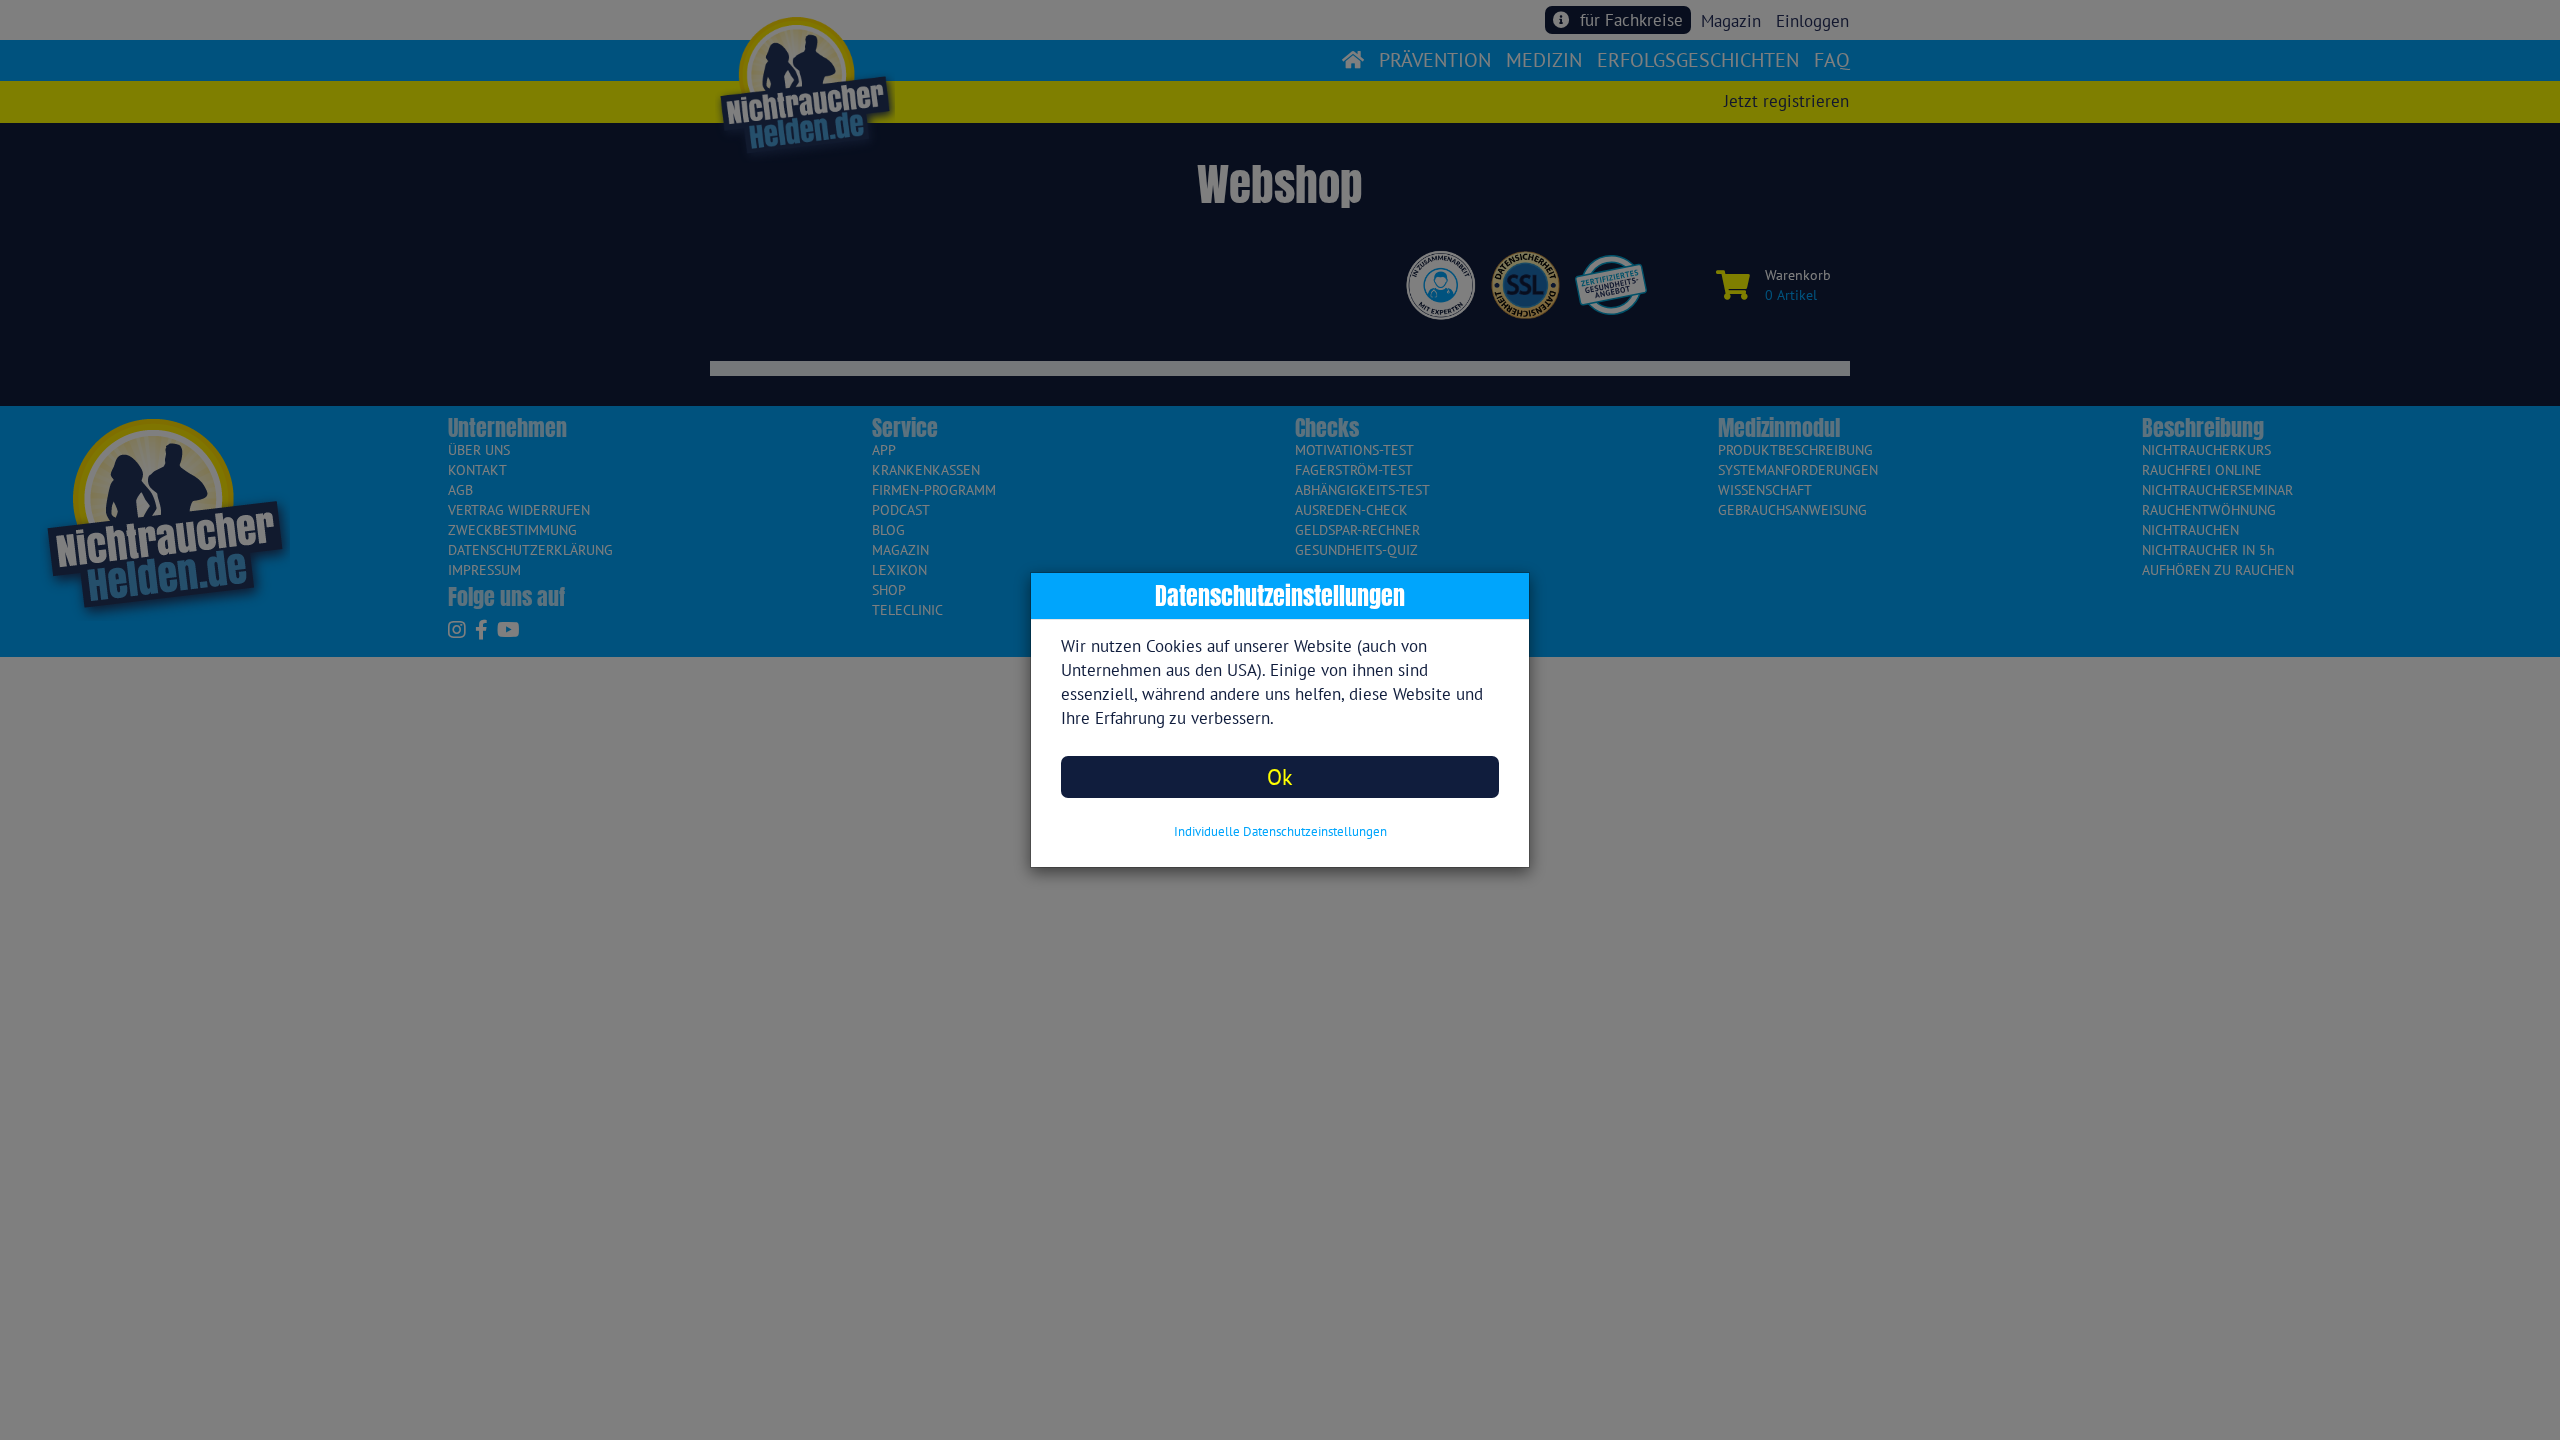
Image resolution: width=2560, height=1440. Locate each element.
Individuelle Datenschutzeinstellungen (1280, 831)
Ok (1280, 776)
